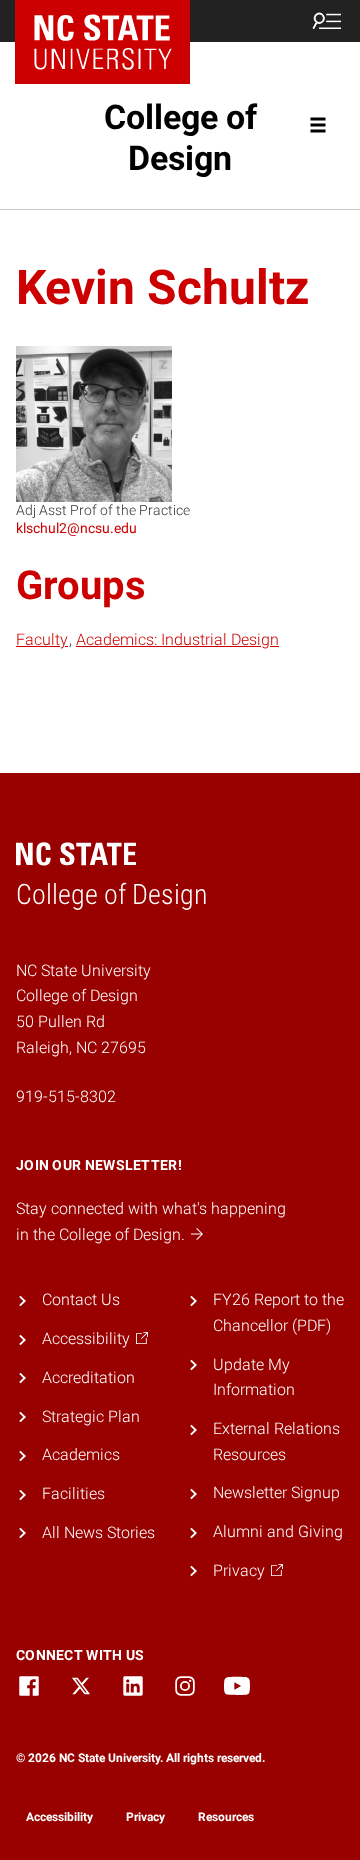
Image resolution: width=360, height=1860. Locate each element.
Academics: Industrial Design (177, 639)
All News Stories (98, 1532)
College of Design (180, 137)
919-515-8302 (66, 1096)
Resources (226, 1817)
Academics (81, 1454)
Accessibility (59, 1817)
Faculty (42, 639)
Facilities (73, 1493)
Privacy (145, 1817)
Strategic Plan (91, 1416)
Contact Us (81, 1299)
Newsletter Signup (276, 1492)
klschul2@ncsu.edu (76, 528)
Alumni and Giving (278, 1531)
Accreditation (88, 1377)
